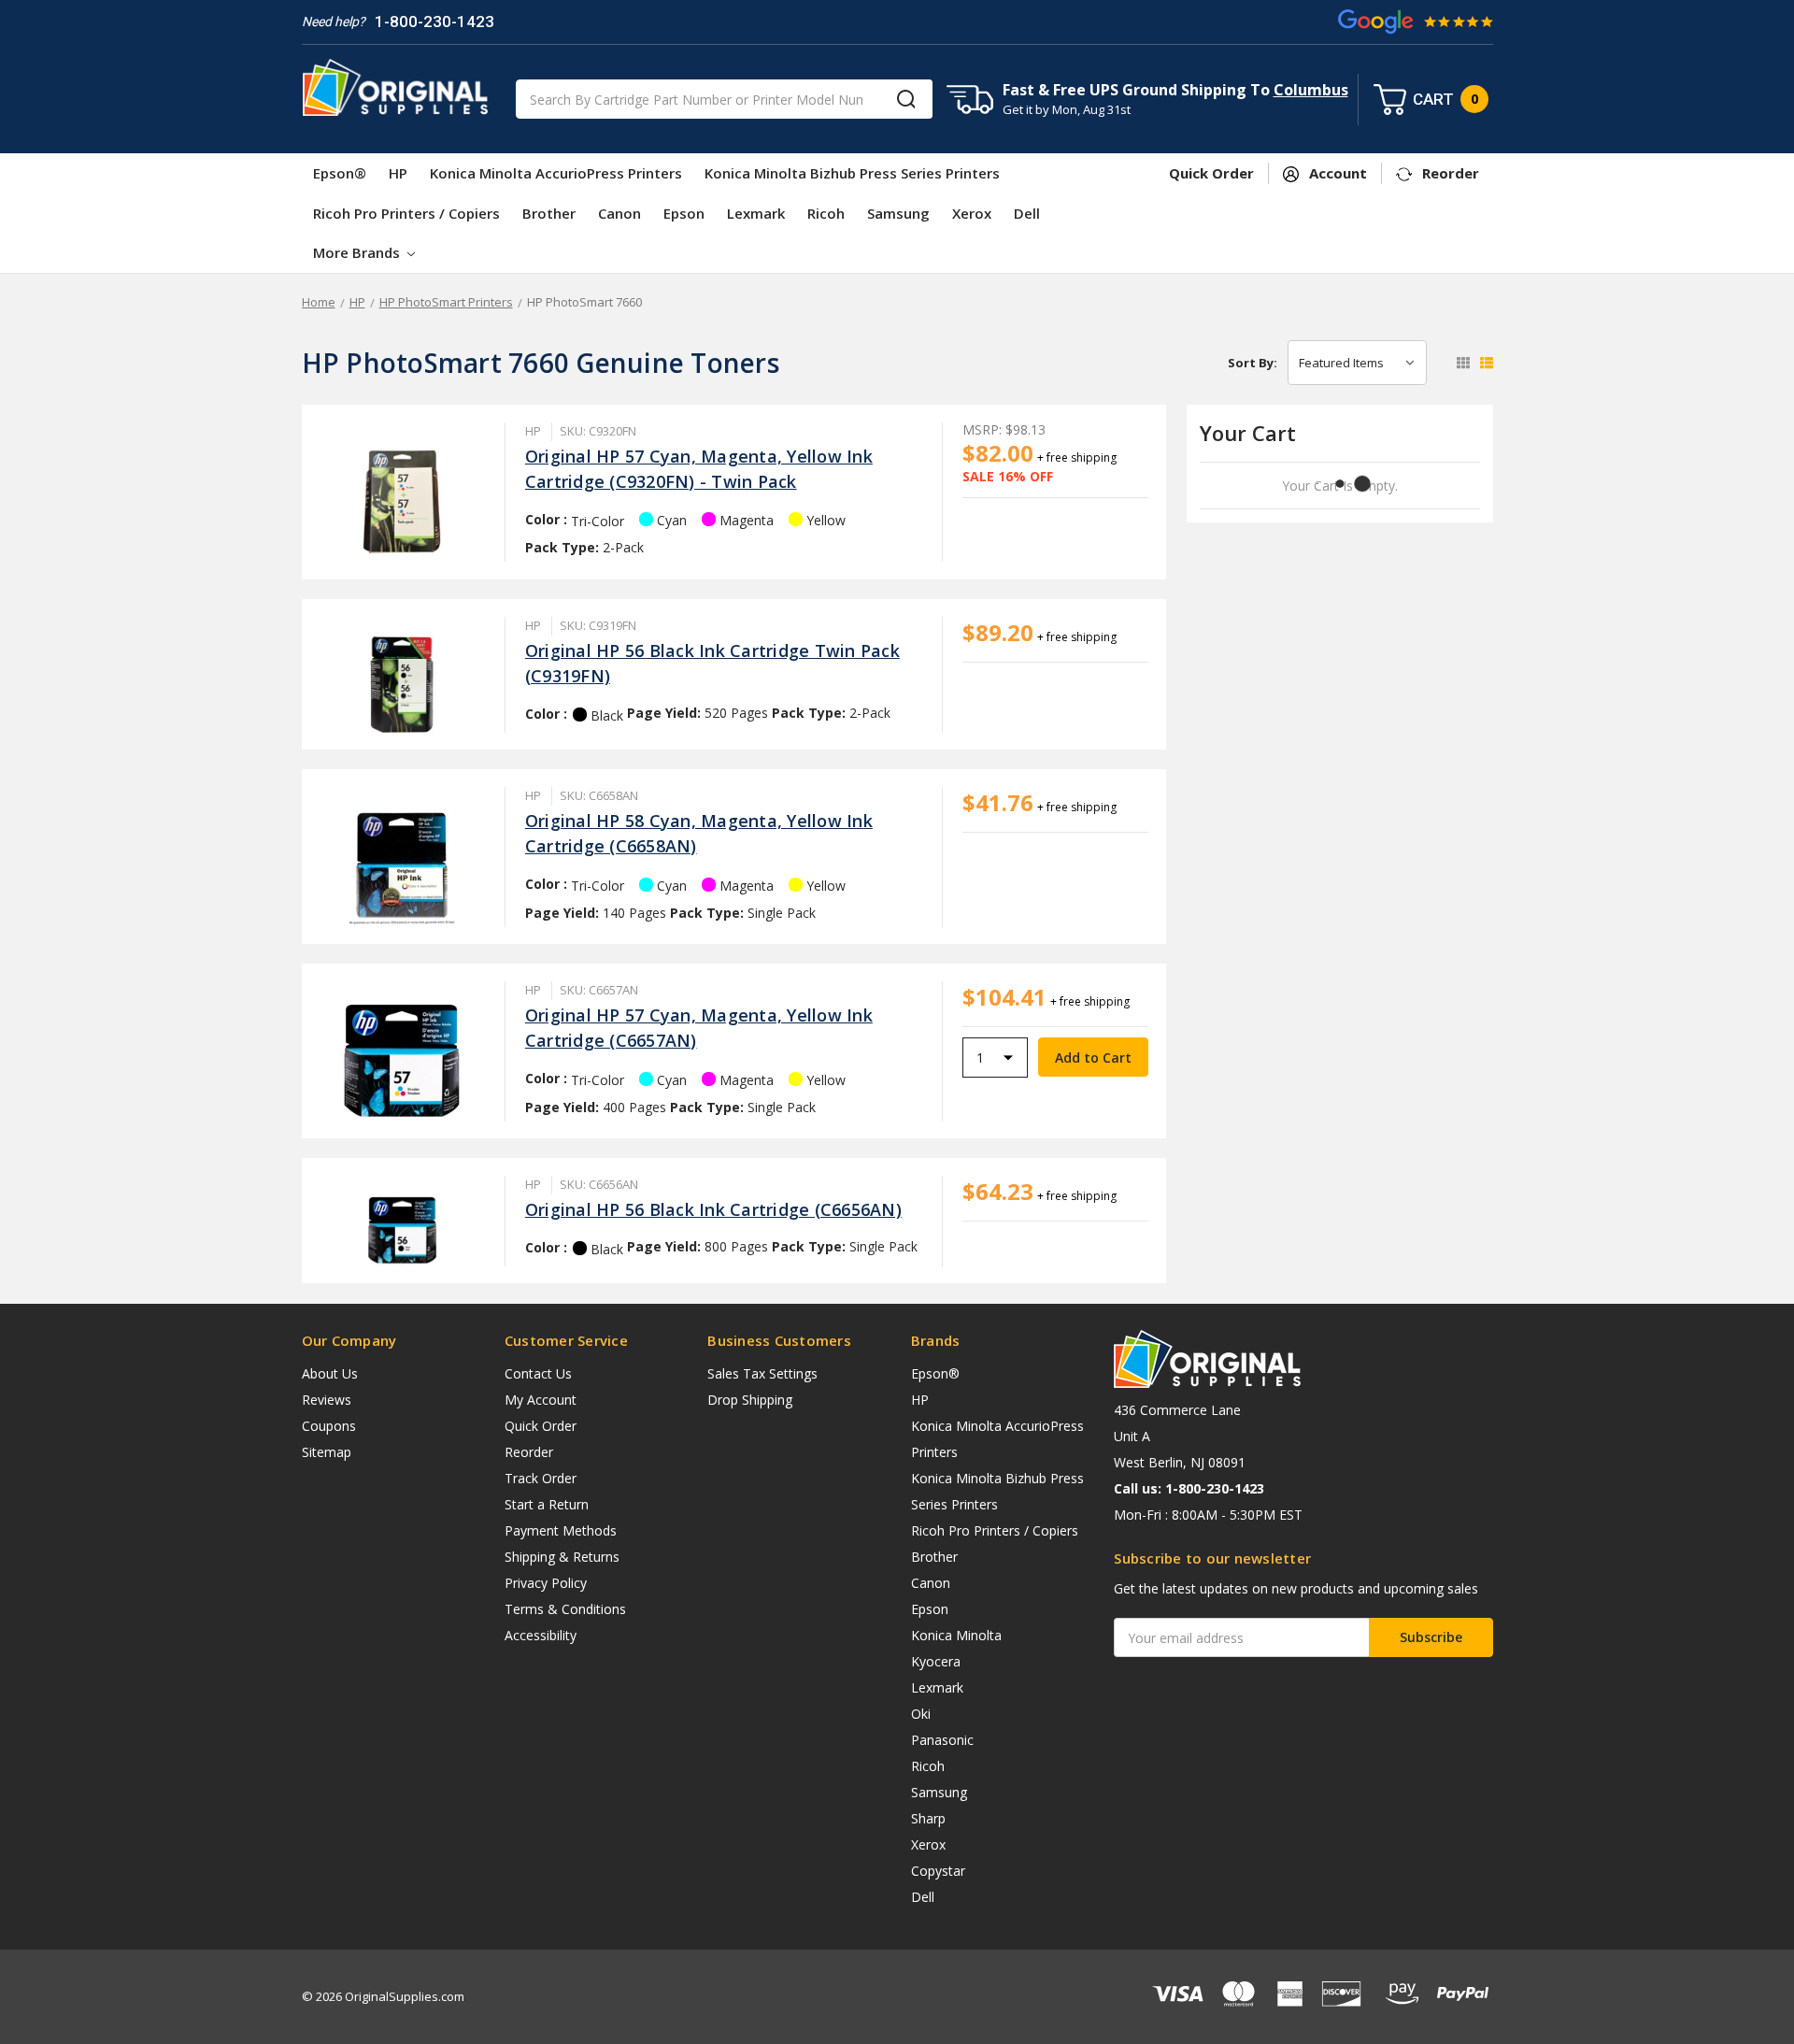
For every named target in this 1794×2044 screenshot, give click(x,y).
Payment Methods (561, 1530)
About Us (330, 1373)
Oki (921, 1714)
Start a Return (547, 1504)
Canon (619, 213)
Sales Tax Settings (762, 1373)
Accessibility (541, 1635)
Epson (684, 213)
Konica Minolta (956, 1635)
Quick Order (541, 1426)
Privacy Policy (546, 1583)
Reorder (529, 1452)
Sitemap (327, 1452)
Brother (549, 213)
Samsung (898, 213)
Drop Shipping (750, 1400)
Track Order (541, 1478)
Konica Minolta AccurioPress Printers (556, 173)
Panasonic (942, 1740)
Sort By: (1253, 363)
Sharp (928, 1818)
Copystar (938, 1871)
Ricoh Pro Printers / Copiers (406, 213)
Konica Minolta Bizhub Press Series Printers (852, 173)
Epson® (340, 173)
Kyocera (936, 1661)
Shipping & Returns (562, 1557)
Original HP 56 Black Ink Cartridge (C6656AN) (713, 1209)
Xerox (972, 213)
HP (398, 173)
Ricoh (826, 213)
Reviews (327, 1400)
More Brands (358, 252)
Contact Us (538, 1373)
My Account (541, 1400)
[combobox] (724, 99)
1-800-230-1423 (434, 21)
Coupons (329, 1426)
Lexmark (756, 213)
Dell (1027, 213)
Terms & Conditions (565, 1609)
